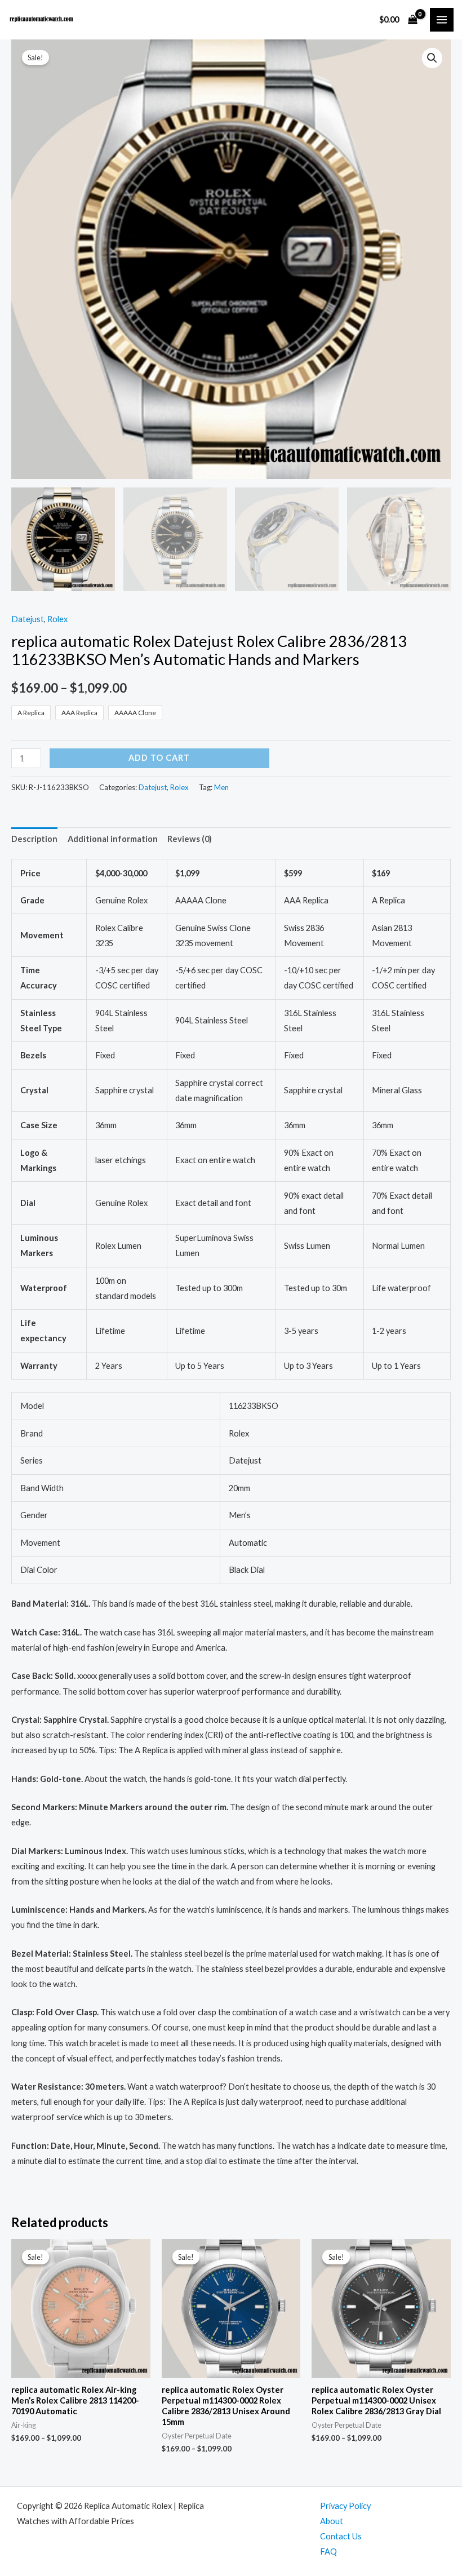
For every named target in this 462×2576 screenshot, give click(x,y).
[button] (432, 58)
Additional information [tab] (113, 839)
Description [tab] (34, 839)
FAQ (328, 2551)
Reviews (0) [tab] (190, 839)
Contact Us (341, 2536)
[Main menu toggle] (442, 20)
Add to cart (159, 758)
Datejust (28, 619)
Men (221, 787)
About (332, 2521)
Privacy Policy (345, 2506)
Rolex (57, 619)
